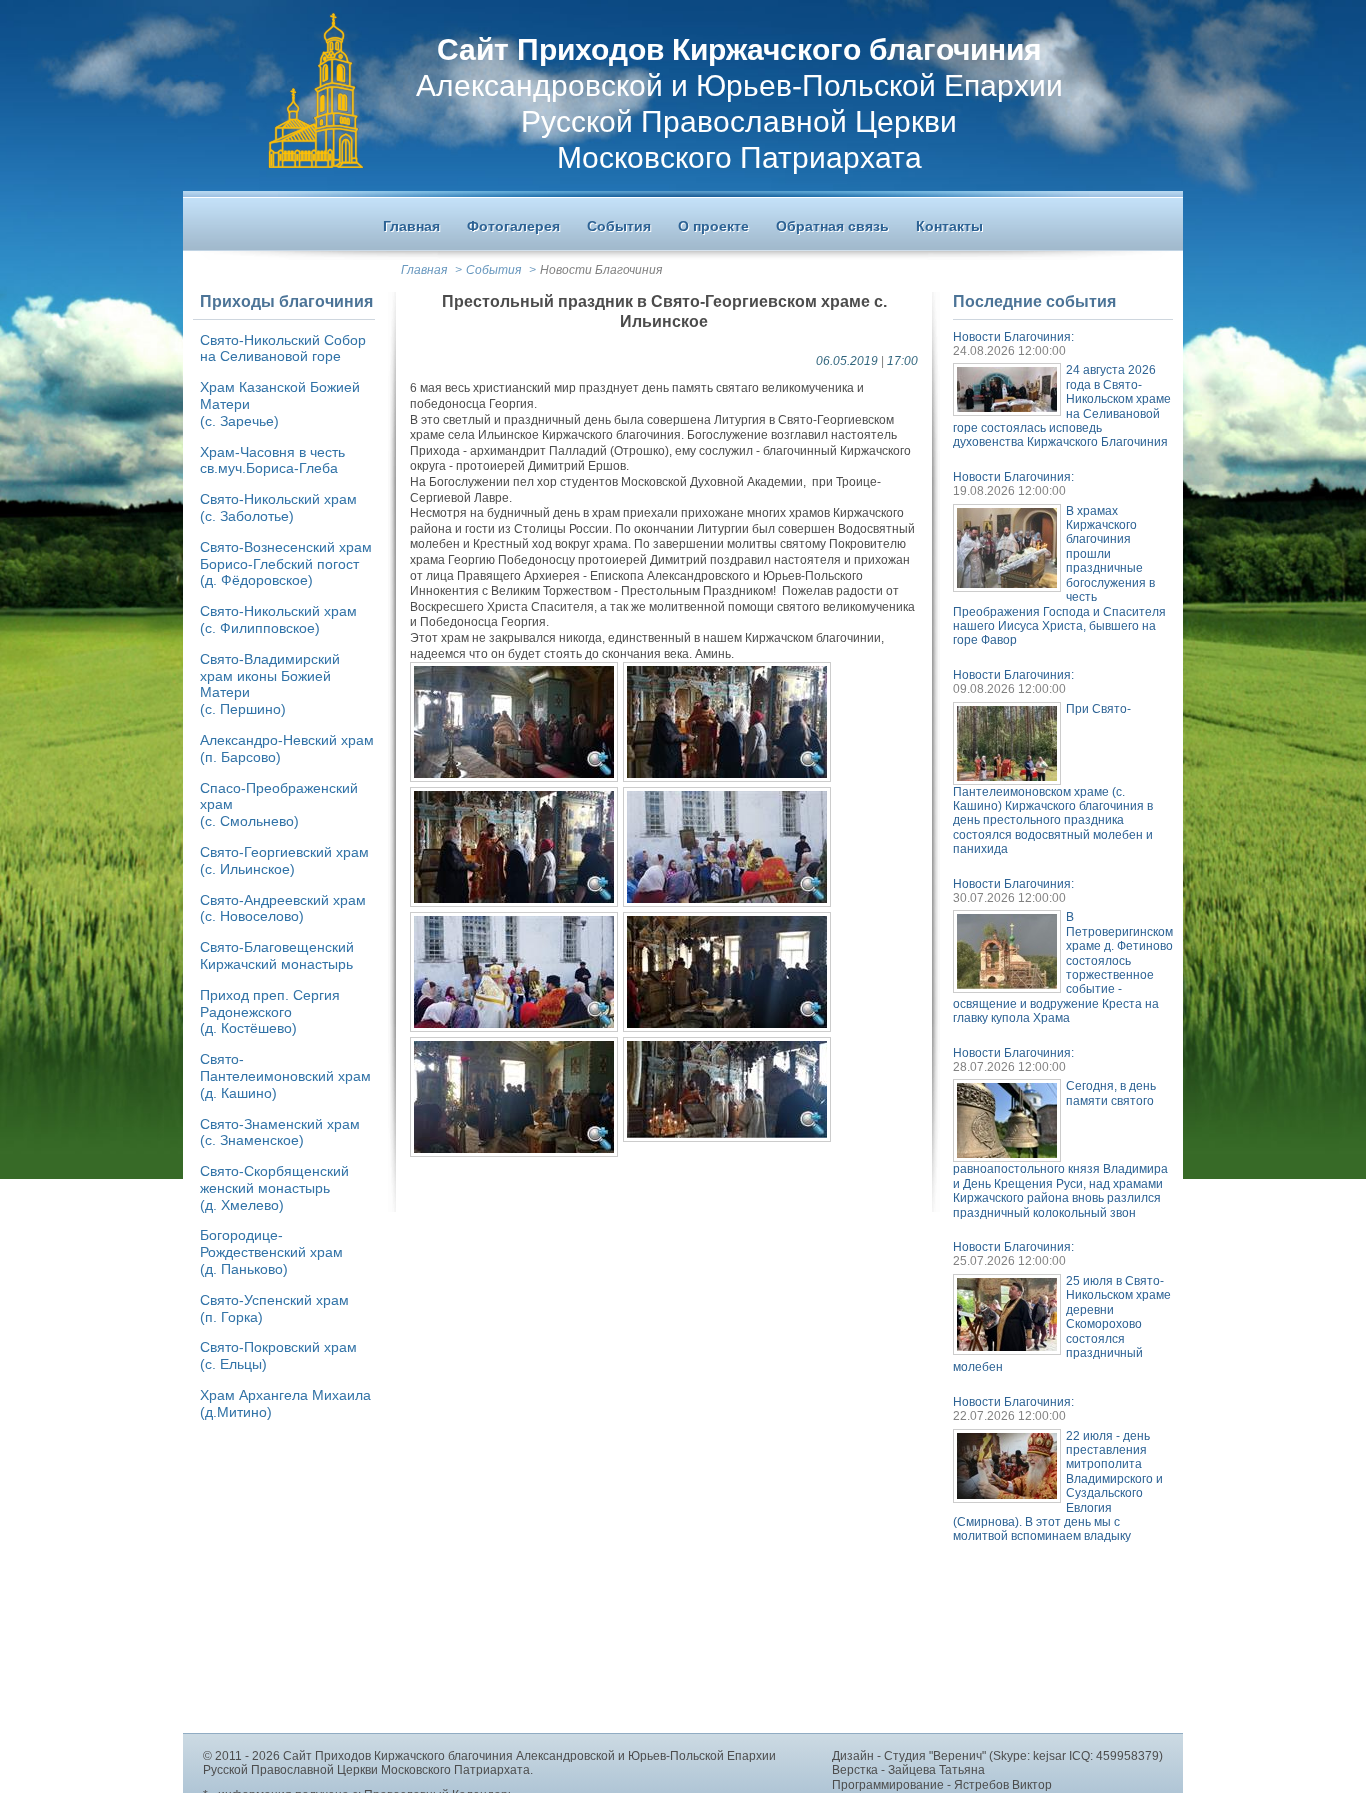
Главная (424, 270)
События (493, 270)
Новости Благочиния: (1013, 337)
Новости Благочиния (601, 270)
